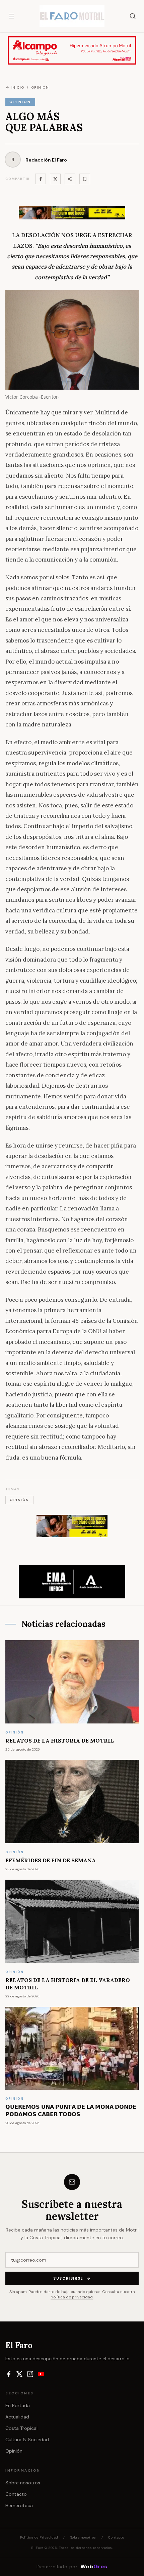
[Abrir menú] (11, 16)
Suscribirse (68, 2278)
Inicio (17, 87)
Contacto (16, 2494)
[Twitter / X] (55, 179)
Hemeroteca (19, 2505)
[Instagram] (30, 2374)
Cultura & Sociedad (27, 2440)
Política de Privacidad (39, 2537)
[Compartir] (70, 179)
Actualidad (17, 2417)
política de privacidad (72, 2297)
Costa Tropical (21, 2428)
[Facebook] (41, 179)
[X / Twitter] (19, 2374)
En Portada (18, 2405)
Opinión (14, 2451)
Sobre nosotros (23, 2483)
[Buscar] (133, 16)
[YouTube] (41, 2374)
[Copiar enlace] (85, 179)
